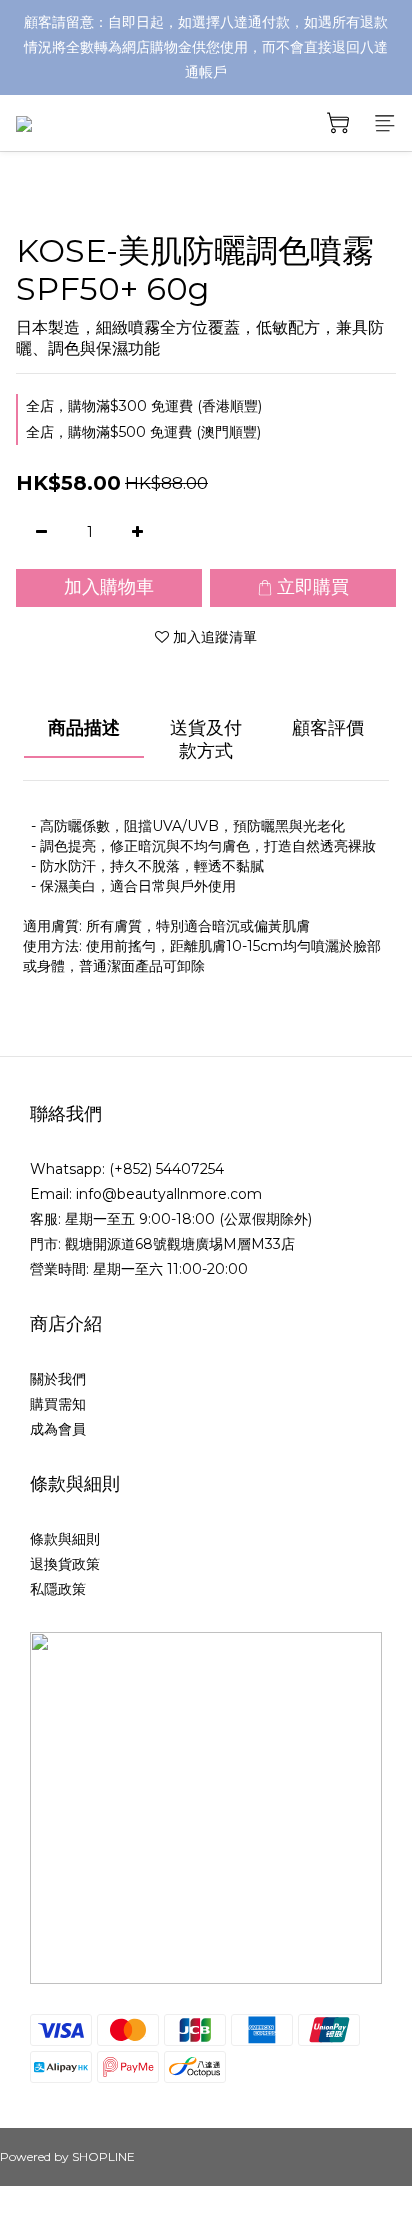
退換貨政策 (65, 1564)
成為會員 (58, 1429)
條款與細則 (65, 1539)
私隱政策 (58, 1589)
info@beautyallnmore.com (169, 1194)
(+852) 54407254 (166, 1169)
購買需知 (58, 1404)
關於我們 (58, 1379)
